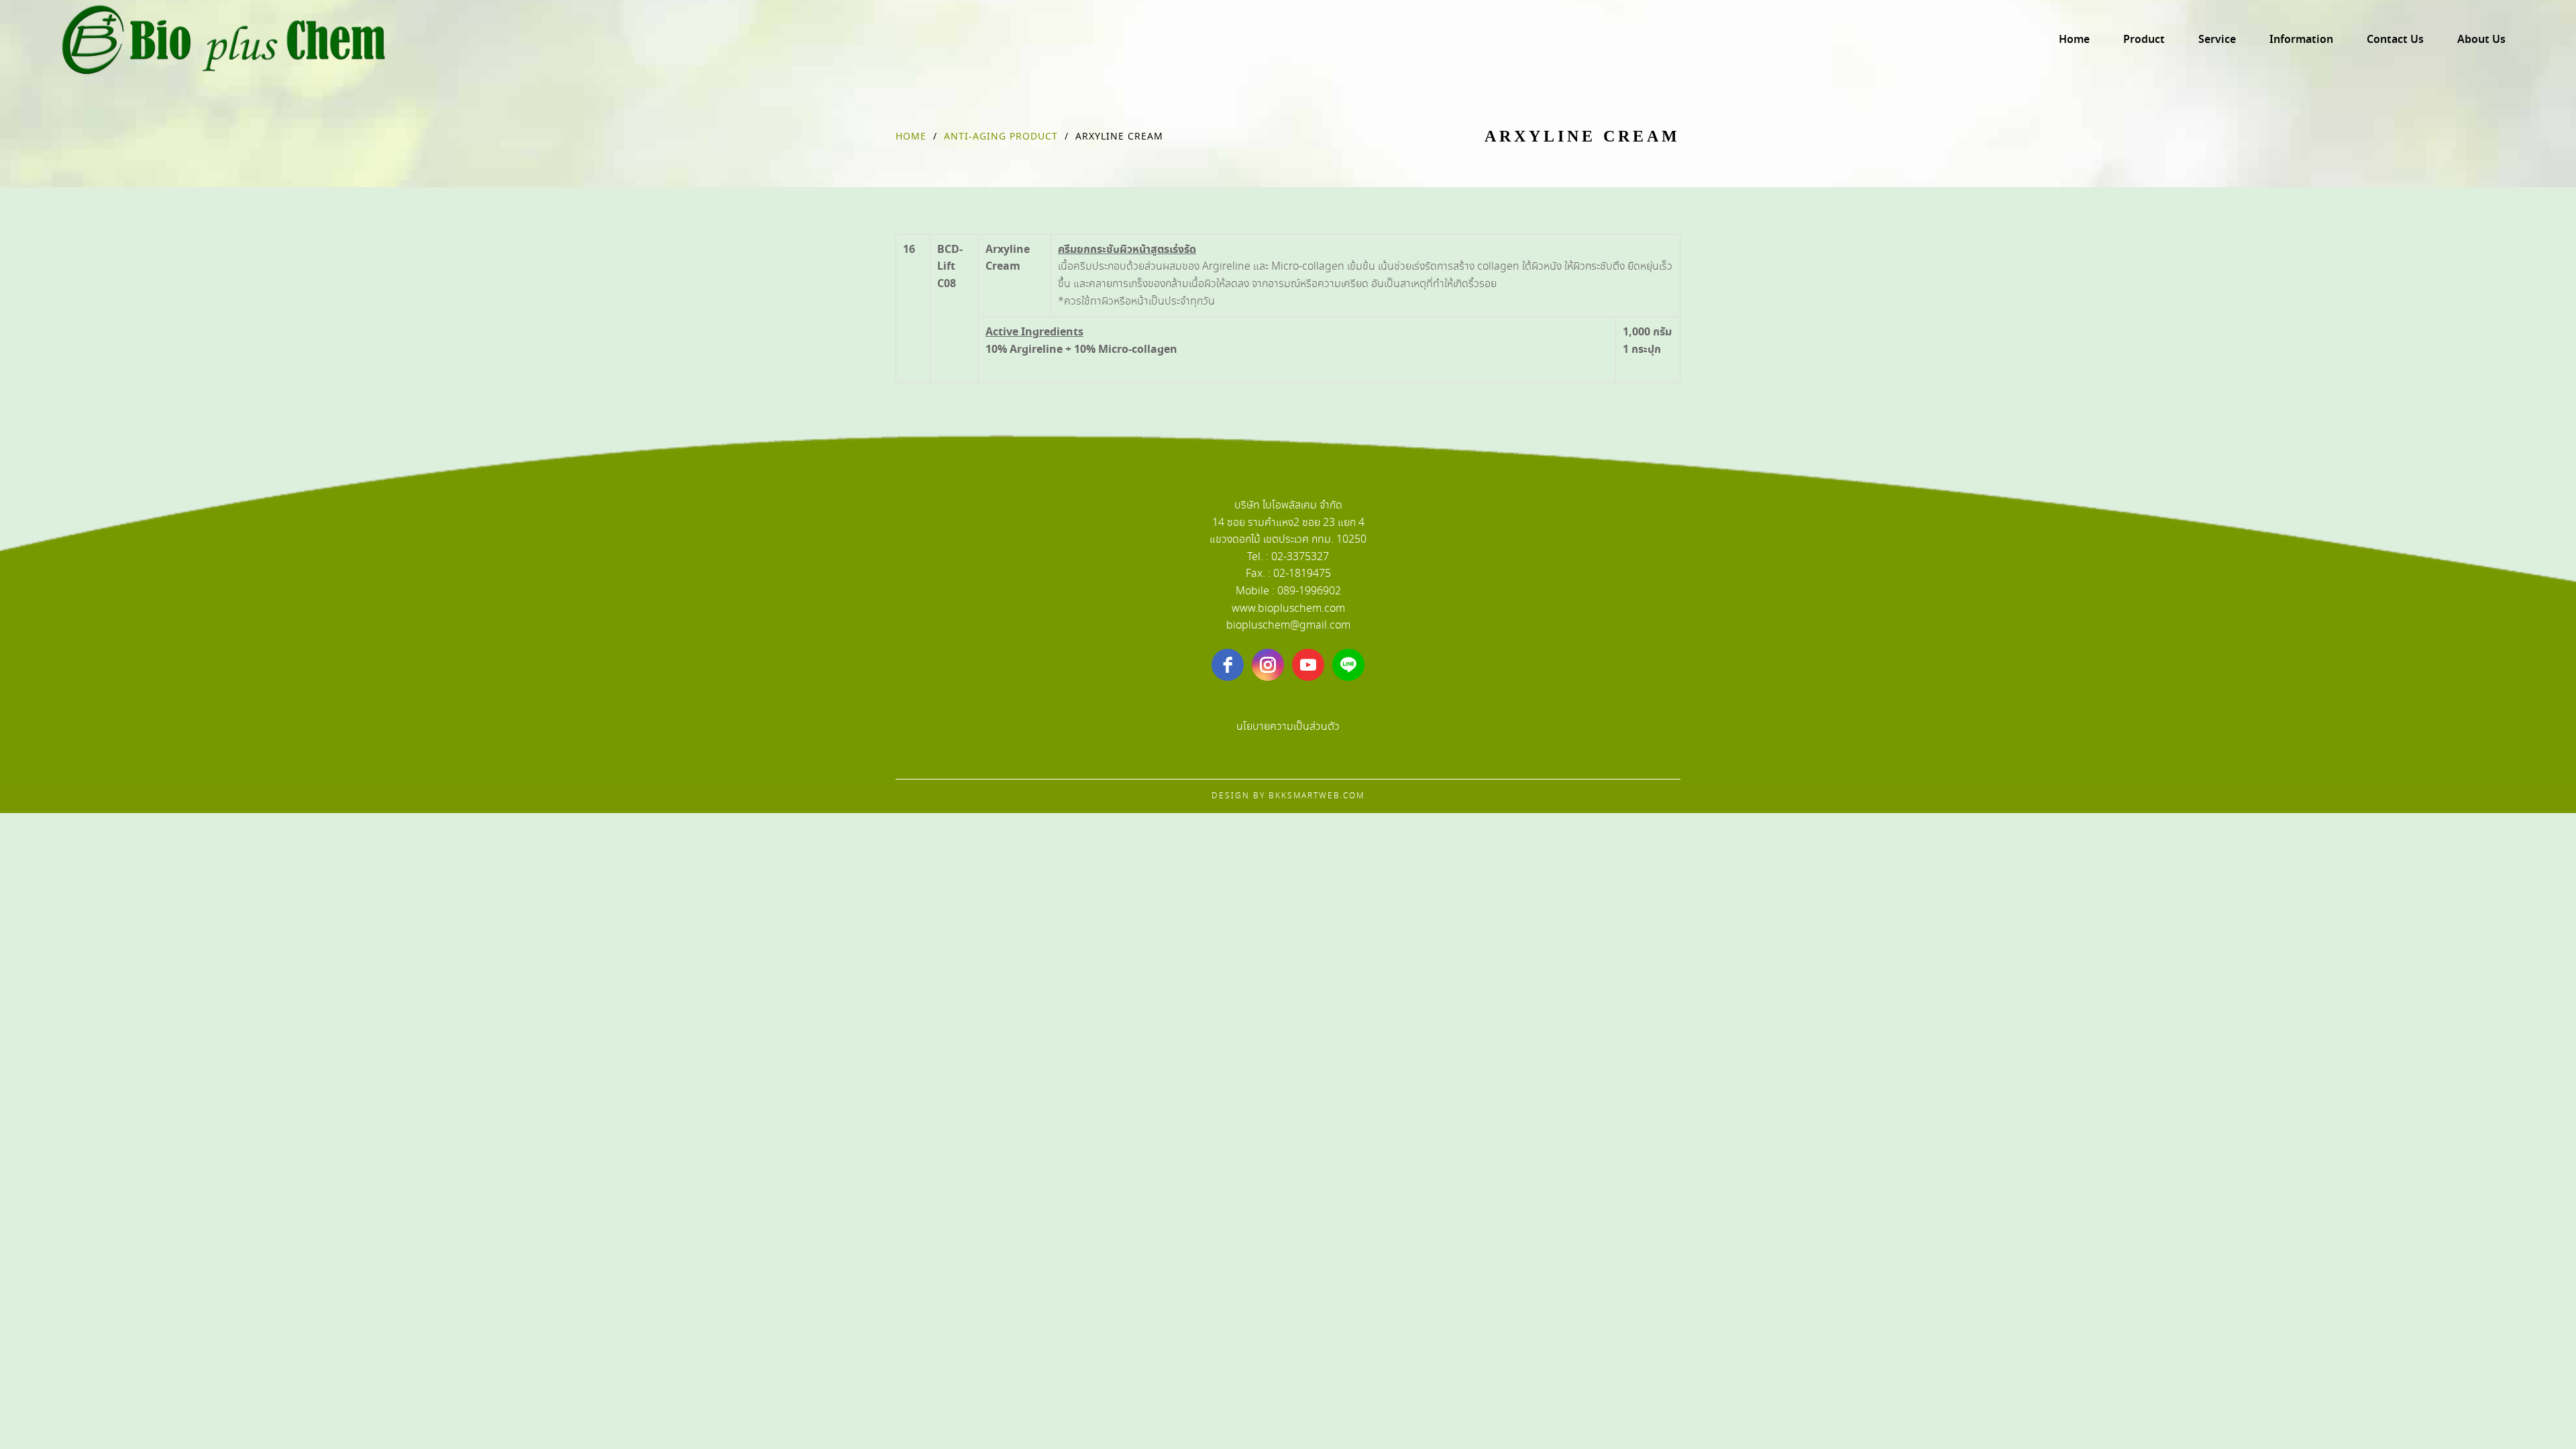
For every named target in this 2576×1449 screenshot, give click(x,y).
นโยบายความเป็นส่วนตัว (1288, 727)
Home (911, 137)
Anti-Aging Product (1001, 137)
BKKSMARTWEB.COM (1317, 796)
